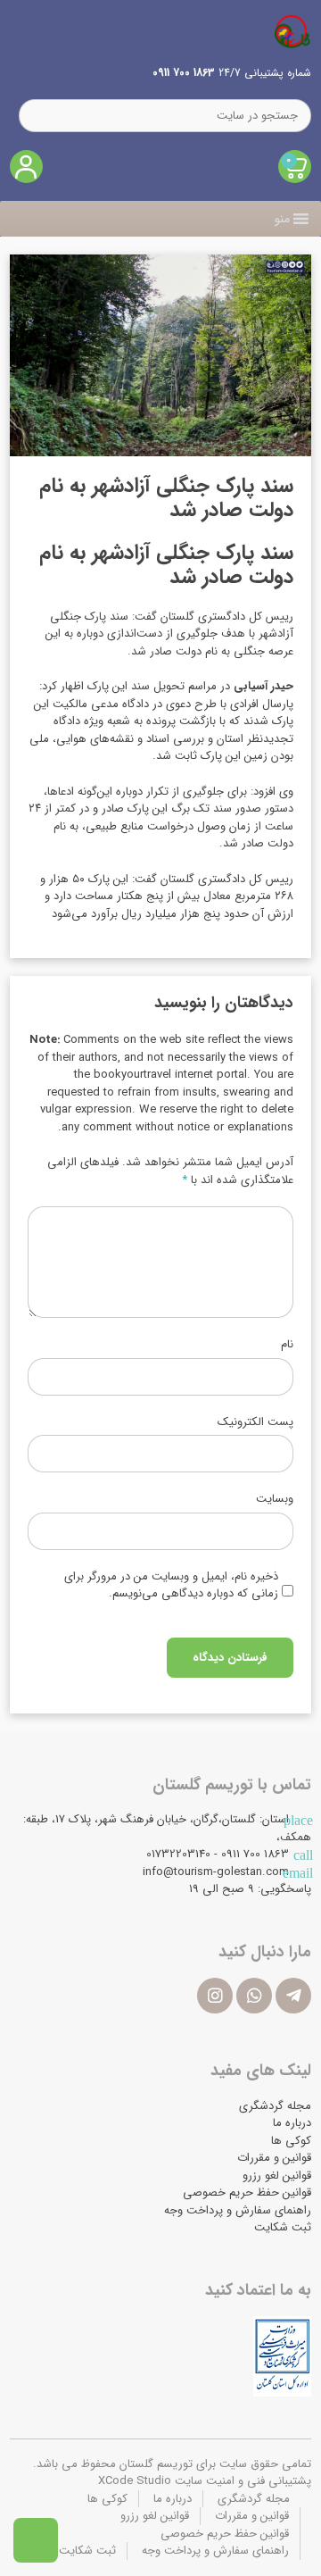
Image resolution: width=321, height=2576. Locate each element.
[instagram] (215, 1996)
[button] (282, 219)
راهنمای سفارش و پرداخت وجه (238, 2210)
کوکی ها (291, 2141)
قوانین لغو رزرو (277, 2176)
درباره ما (292, 2123)
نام (287, 1345)
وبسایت (275, 1499)
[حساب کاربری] (26, 167)
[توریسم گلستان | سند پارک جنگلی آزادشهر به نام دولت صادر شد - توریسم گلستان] (292, 31)
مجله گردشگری (275, 2106)
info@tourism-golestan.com (216, 1872)
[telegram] (293, 1996)
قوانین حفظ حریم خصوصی (247, 2193)
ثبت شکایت (283, 2227)
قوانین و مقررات (274, 2158)
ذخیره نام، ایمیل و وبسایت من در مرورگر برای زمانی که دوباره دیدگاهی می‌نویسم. (171, 1586)
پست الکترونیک (255, 1422)
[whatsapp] (254, 1996)
